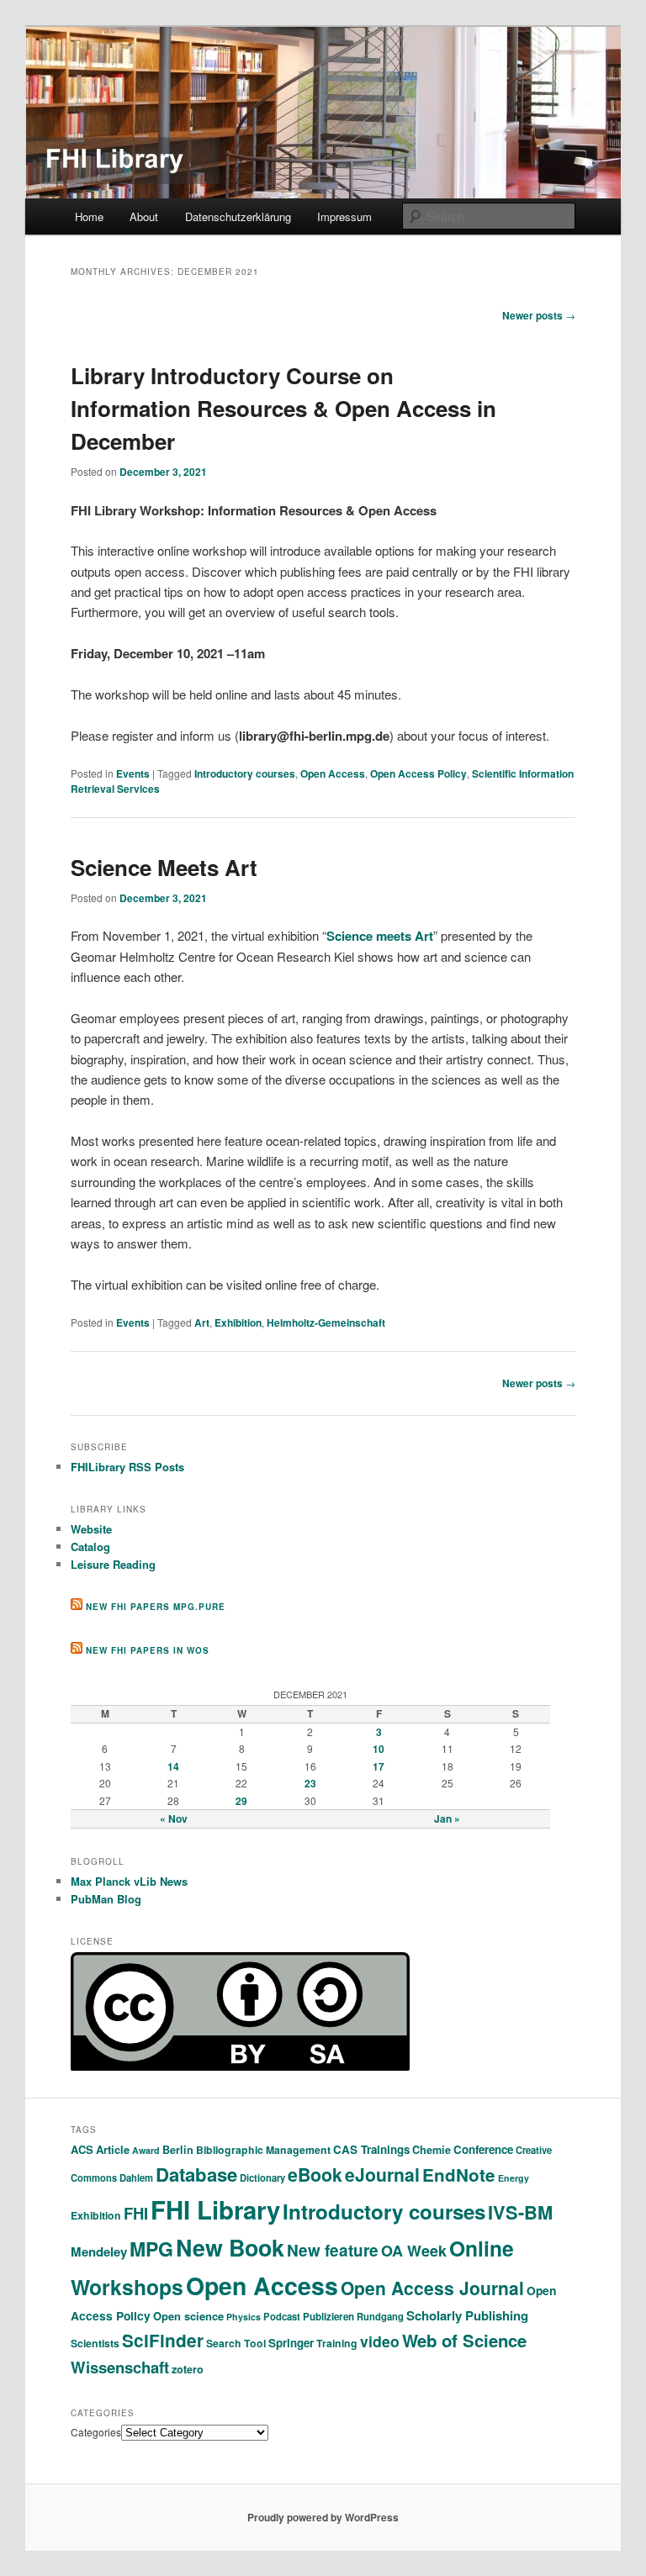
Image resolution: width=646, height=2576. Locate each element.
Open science (188, 2316)
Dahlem (136, 2177)
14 (173, 1766)
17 (379, 1766)
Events (133, 773)
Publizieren (328, 2317)
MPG (151, 2249)
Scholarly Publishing (467, 2315)
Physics (244, 2317)
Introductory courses (245, 773)
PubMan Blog (106, 1899)
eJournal (382, 2174)
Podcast (282, 2316)
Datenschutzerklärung (238, 216)
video (380, 2341)
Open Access (333, 773)
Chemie (432, 2150)
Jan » (447, 1819)
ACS (82, 2149)
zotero (188, 2369)
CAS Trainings (371, 2149)
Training (337, 2343)
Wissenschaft (120, 2367)
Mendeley (99, 2251)
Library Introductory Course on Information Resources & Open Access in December (283, 408)
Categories (96, 2432)
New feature (333, 2250)
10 (379, 1749)
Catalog (90, 1547)
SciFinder (163, 2340)
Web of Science (464, 2340)
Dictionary (262, 2177)
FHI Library (215, 2209)
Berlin (178, 2150)
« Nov (174, 1819)
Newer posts (539, 315)
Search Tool (236, 2343)
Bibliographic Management (263, 2150)
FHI (136, 2213)
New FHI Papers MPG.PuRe (156, 1607)
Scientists (95, 2343)
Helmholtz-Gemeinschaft (326, 1322)
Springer (291, 2343)
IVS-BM (520, 2212)
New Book (230, 2247)
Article (113, 2149)
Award (146, 2150)
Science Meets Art (164, 867)
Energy (514, 2178)
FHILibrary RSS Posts (127, 1467)
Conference (483, 2149)
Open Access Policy (418, 773)
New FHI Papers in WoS (148, 1650)
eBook (315, 2175)
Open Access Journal (432, 2288)
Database (196, 2174)
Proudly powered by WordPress (323, 2517)
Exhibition (238, 1322)
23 (310, 1783)
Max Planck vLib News (129, 1881)
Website (91, 1529)
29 (241, 1801)
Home (89, 216)
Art (202, 1322)
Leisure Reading (113, 1564)
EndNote (459, 2175)
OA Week (414, 2251)
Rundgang (380, 2316)
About (144, 216)
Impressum (344, 216)
